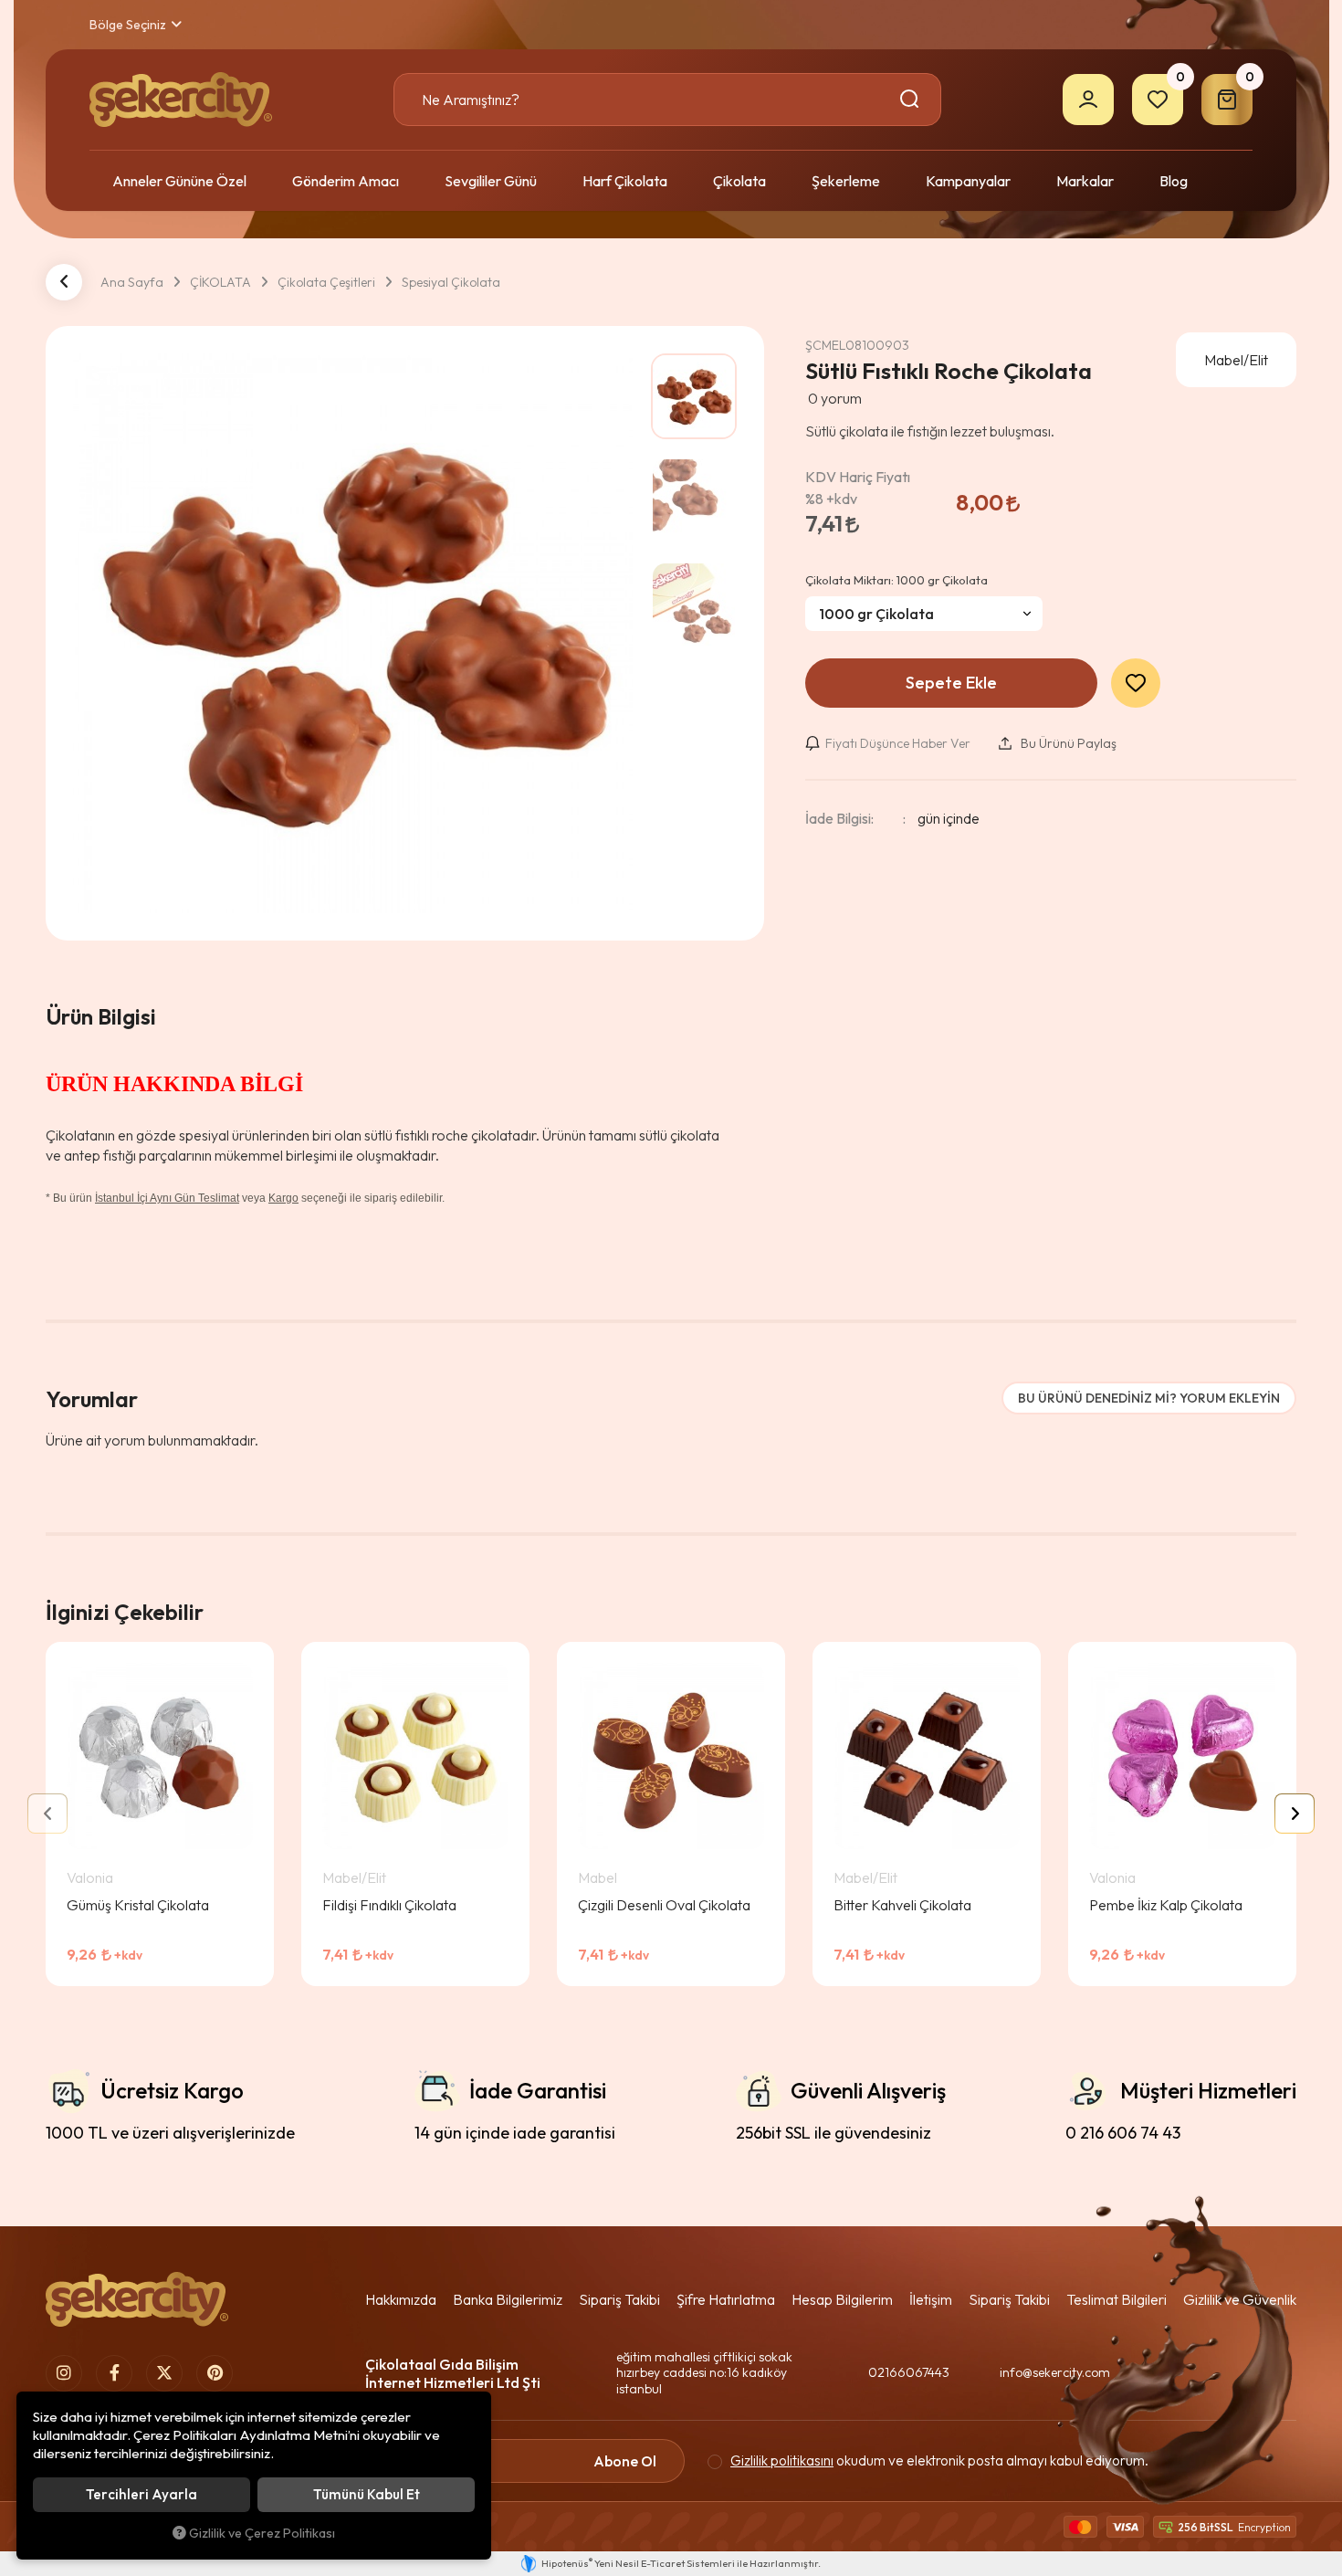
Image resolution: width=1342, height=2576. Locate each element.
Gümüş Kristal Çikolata (138, 1905)
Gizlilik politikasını (782, 2460)
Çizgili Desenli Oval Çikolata (664, 1905)
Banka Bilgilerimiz (508, 2299)
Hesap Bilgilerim (842, 2299)
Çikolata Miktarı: (896, 580)
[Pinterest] (215, 2373)
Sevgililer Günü (491, 181)
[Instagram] (64, 2373)
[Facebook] (114, 2373)
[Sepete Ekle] (233, 1967)
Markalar (1085, 181)
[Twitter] (164, 2373)
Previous (47, 1814)
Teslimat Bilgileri (1117, 2299)
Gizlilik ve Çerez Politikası (262, 2533)
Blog (1174, 181)
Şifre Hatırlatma (726, 2299)
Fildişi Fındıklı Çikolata (389, 1905)
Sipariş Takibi (619, 2299)
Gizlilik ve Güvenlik (1240, 2299)
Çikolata (739, 181)
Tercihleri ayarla (142, 2494)
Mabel (598, 1877)
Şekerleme (846, 181)
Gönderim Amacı (346, 181)
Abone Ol (625, 2461)
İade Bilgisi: (839, 818)
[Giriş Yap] (1088, 100)
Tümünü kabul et (367, 2494)
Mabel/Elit (354, 1877)
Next (1295, 1814)
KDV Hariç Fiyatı (858, 488)
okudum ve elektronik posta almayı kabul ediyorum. (939, 2461)
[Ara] (912, 100)
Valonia (90, 1877)
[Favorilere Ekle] (185, 1967)
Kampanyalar (968, 181)
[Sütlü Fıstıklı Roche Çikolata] (353, 633)
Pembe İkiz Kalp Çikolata (1166, 1905)
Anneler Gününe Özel (179, 181)
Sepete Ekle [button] (951, 683)
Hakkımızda (401, 2299)
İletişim (931, 2299)
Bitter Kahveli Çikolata (902, 1905)
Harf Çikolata (625, 181)
